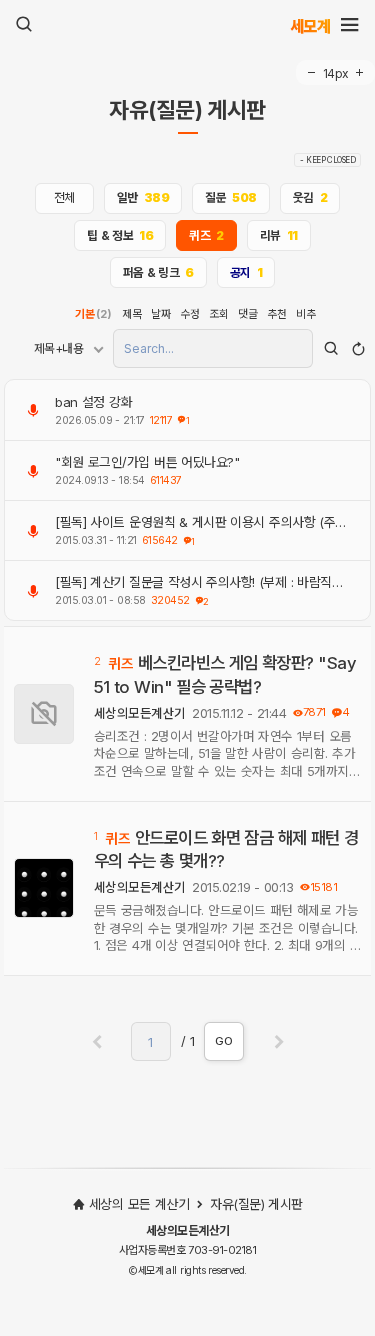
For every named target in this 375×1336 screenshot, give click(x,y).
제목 (131, 314)
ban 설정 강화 (93, 402)
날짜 (160, 314)
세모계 (310, 25)
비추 (305, 314)
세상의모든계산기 (140, 713)
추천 (276, 314)
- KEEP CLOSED (327, 160)
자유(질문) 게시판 (187, 111)
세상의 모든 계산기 (139, 1204)
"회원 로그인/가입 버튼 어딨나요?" (147, 462)
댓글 (247, 314)
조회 (218, 314)
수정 (189, 314)
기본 (93, 314)
